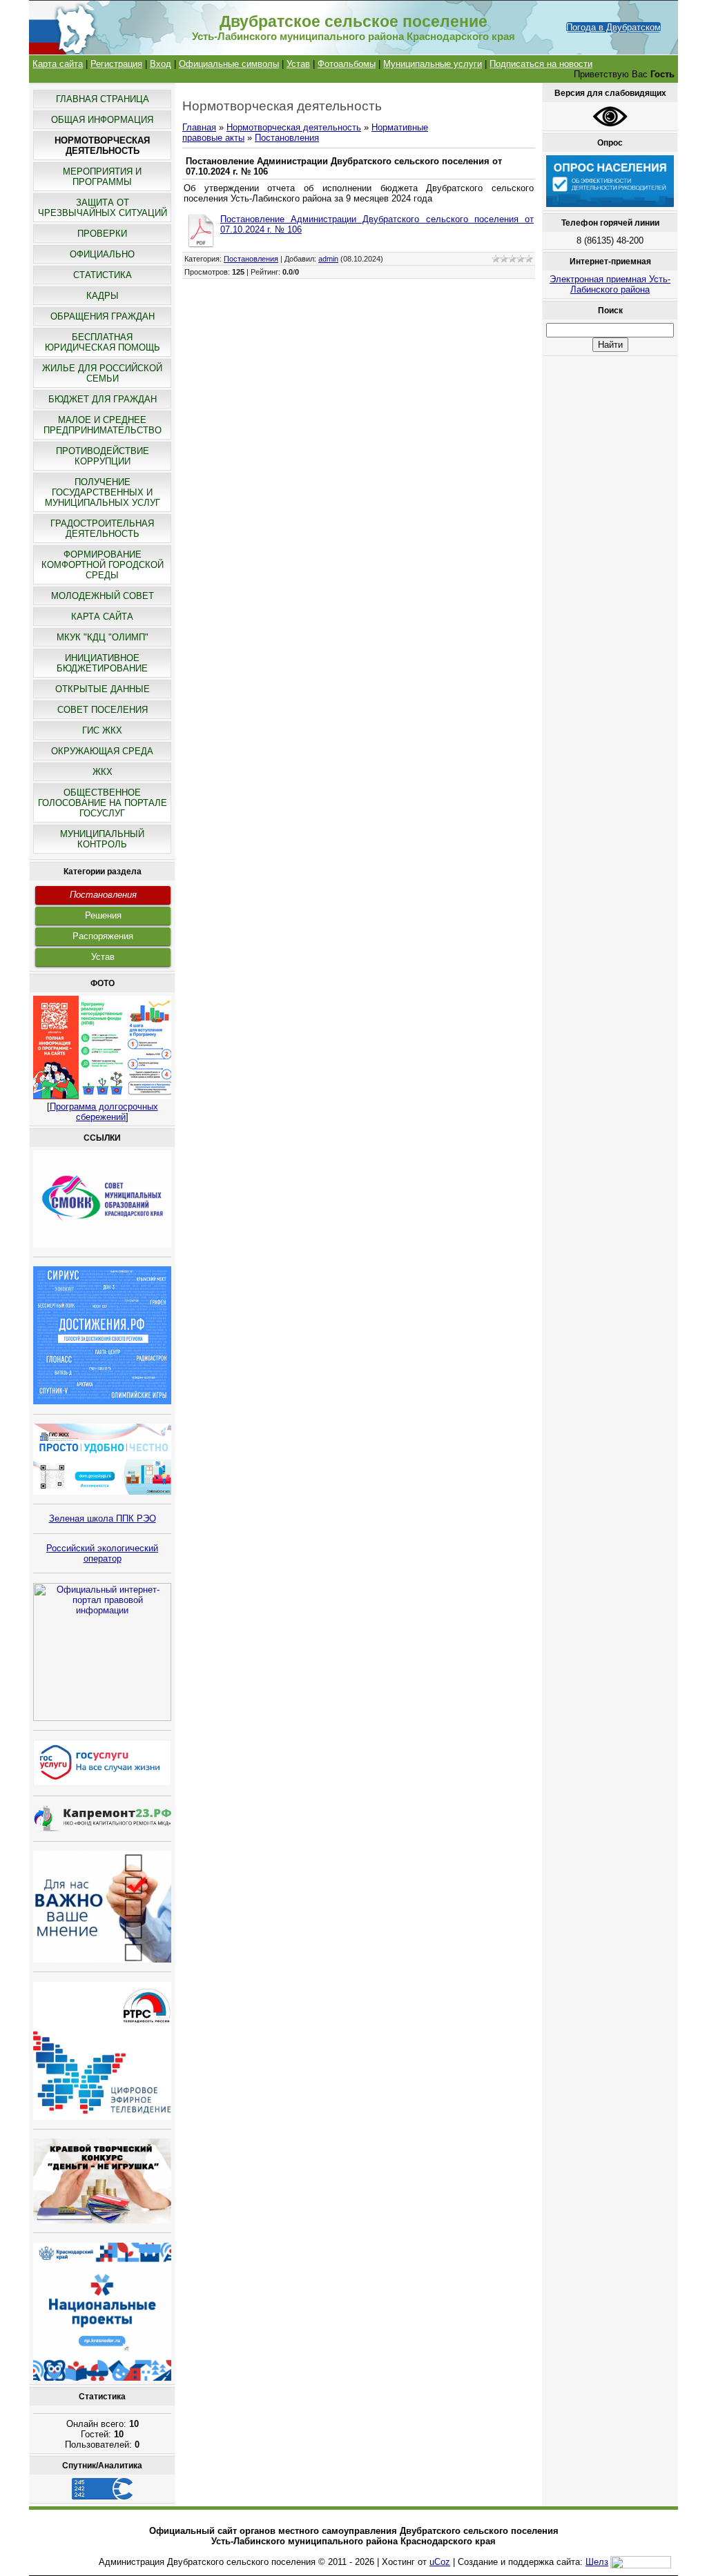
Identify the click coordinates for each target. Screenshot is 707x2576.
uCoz (440, 2562)
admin (328, 259)
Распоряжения (103, 936)
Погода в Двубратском (613, 27)
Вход (161, 64)
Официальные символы (229, 64)
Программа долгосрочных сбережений (104, 1112)
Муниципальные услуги (433, 64)
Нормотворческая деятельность (294, 127)
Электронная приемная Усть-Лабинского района (610, 284)
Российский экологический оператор (102, 1553)
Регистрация (116, 64)
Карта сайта (58, 64)
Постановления (103, 895)
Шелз (597, 2562)
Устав (298, 64)
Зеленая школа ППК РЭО (103, 1518)
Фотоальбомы (347, 64)
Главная (199, 127)
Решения (103, 915)
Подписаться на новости (541, 64)
